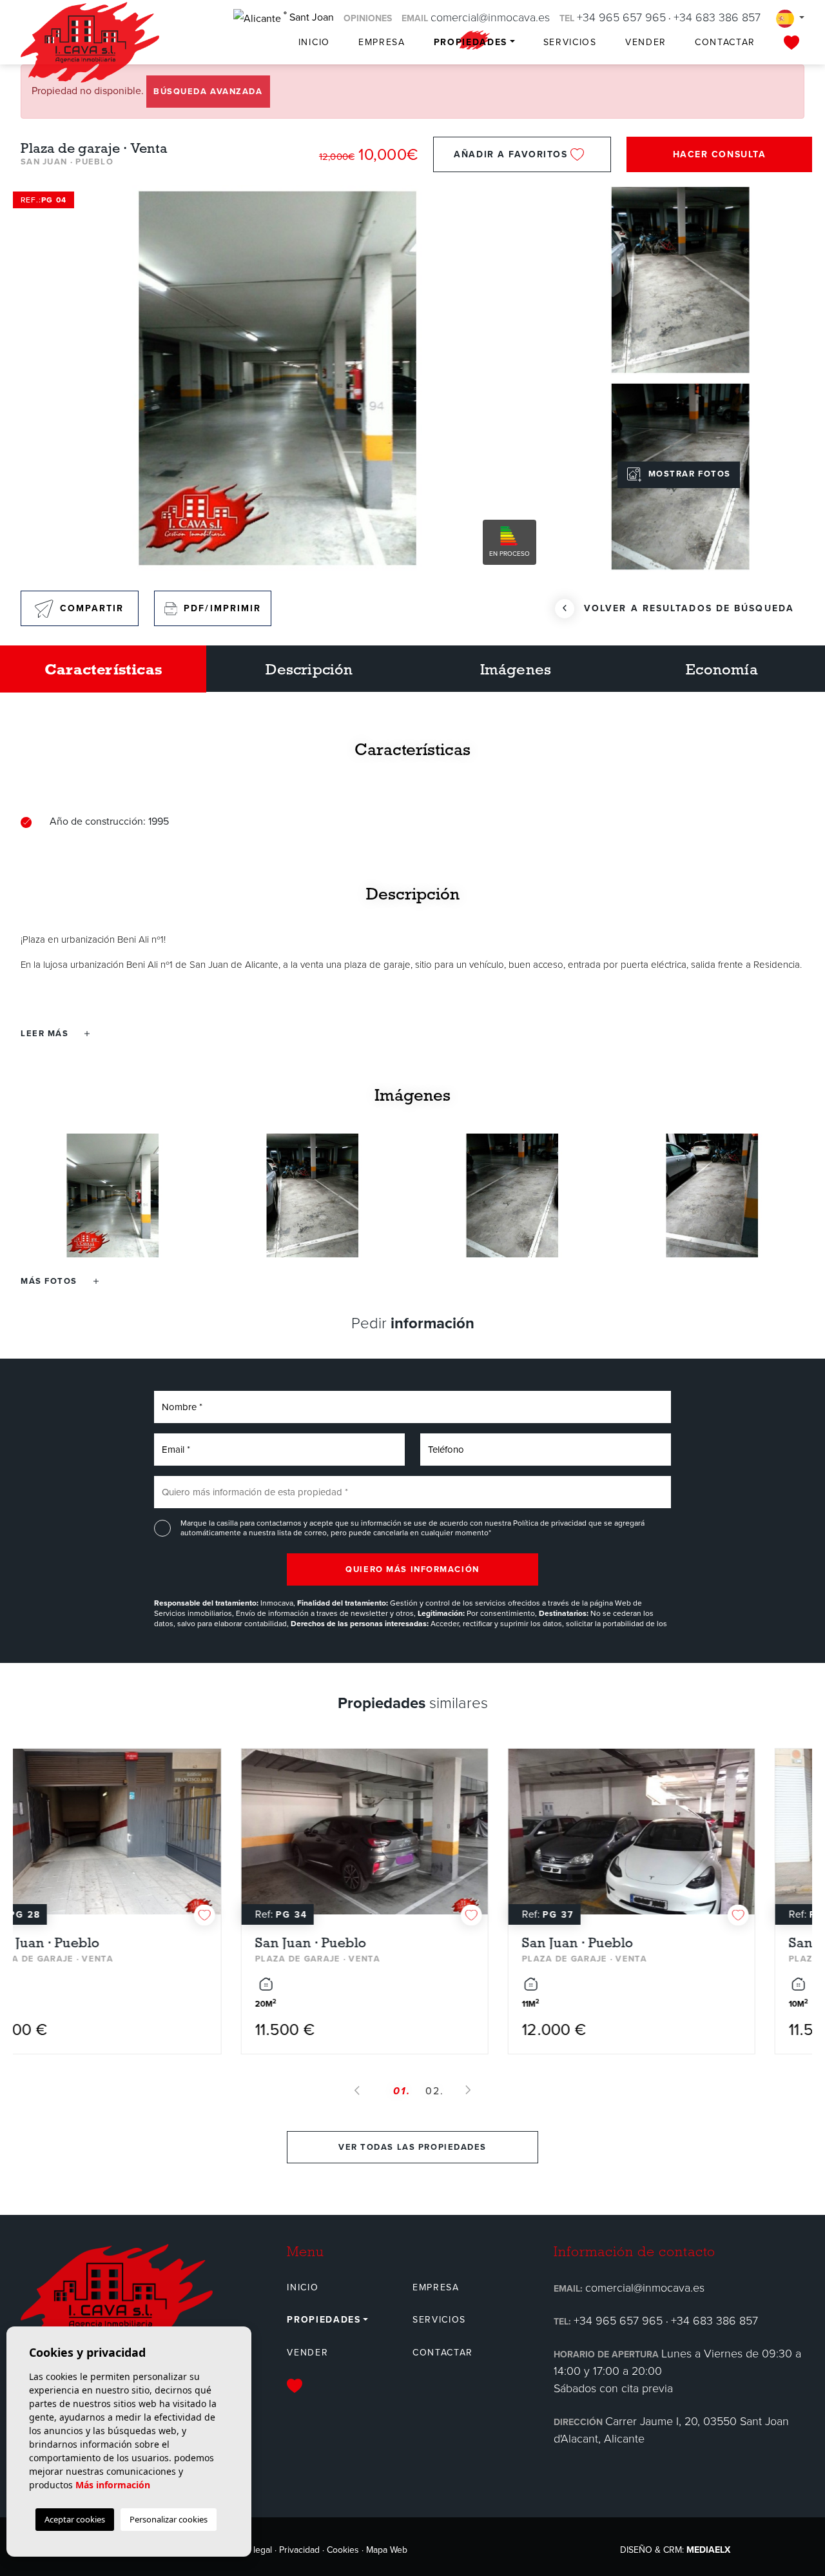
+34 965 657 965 (621, 17)
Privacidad (299, 2550)
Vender (646, 42)
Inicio (314, 42)
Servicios (570, 42)
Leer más (46, 1033)
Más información (113, 2485)
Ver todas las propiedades (412, 2147)
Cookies (343, 2550)
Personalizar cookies (169, 2519)
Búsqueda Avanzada (208, 91)
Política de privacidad (551, 1523)
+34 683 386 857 (717, 17)
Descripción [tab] (309, 669)
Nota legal (252, 2550)
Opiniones (368, 18)
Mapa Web (387, 2550)
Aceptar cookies (75, 2519)
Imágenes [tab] (516, 669)
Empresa (382, 42)
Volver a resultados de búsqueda (689, 608)
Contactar (725, 42)
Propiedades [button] (471, 42)
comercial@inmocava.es (490, 17)
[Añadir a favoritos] (253, 1915)
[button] (60, 1281)
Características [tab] (103, 669)
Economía (722, 669)
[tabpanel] (146, 1901)
